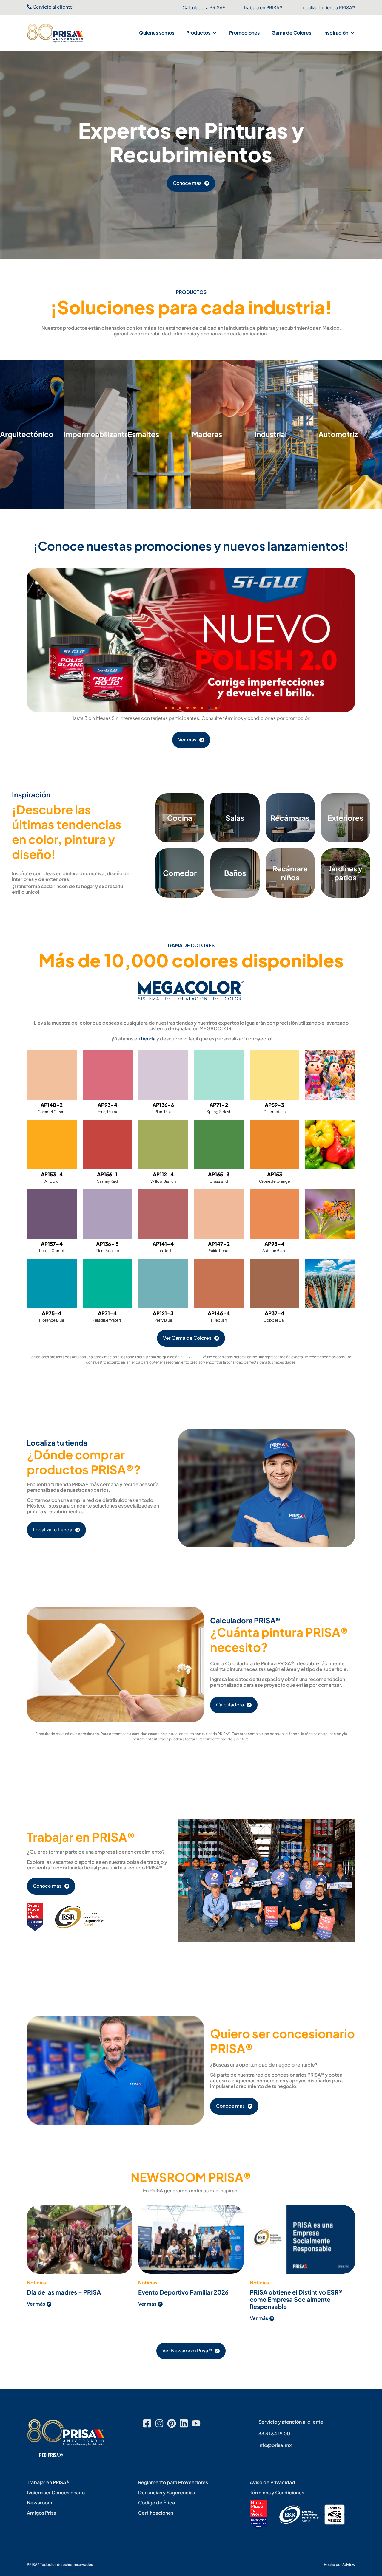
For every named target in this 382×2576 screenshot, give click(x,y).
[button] (202, 33)
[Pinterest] (172, 2423)
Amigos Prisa (41, 2513)
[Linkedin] (184, 2423)
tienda (148, 1038)
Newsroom (40, 2503)
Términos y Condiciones (277, 2492)
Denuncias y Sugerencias (167, 2492)
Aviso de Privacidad (272, 2482)
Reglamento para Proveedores (173, 2482)
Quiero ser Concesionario (56, 2492)
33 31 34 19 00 (274, 2433)
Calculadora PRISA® (204, 7)
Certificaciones (156, 2513)
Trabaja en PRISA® (263, 7)
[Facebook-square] (147, 2423)
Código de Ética (157, 2503)
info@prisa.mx (275, 2445)
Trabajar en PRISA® (48, 2482)
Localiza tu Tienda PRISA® (328, 7)
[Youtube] (196, 2423)
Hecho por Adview (339, 2565)
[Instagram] (159, 2423)
